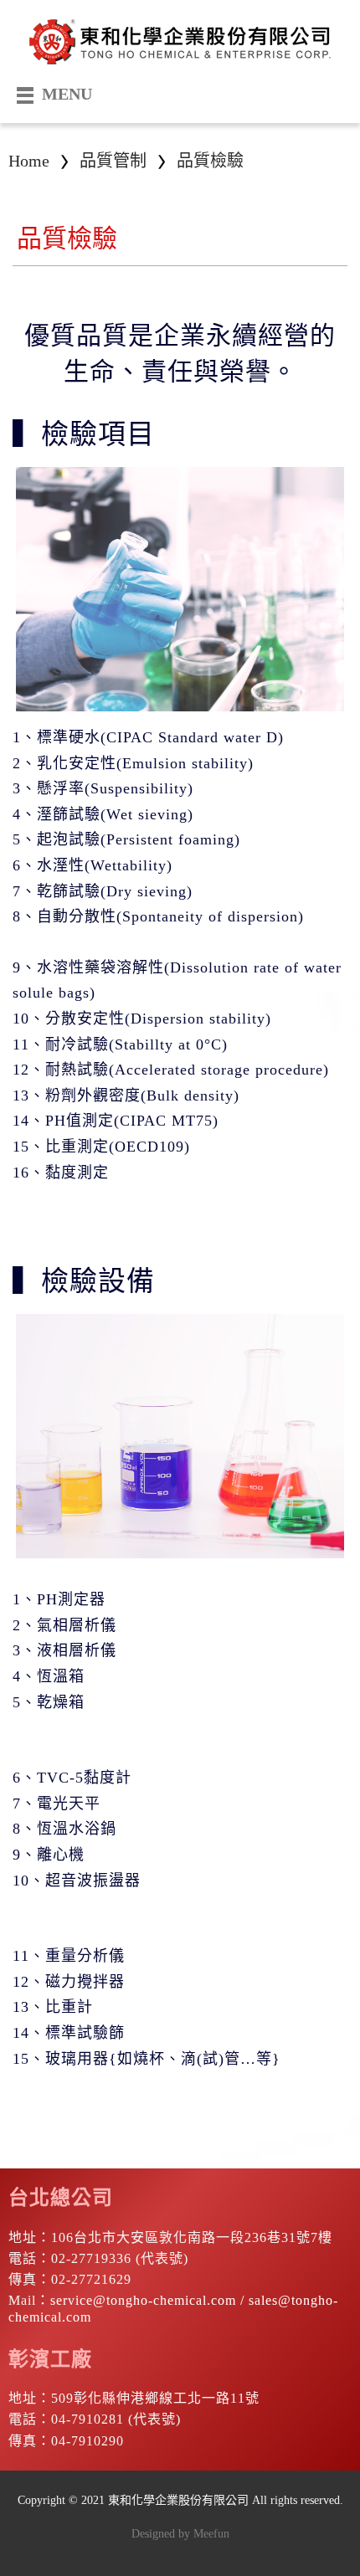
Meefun (211, 2534)
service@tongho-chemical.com (143, 2300)
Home (29, 161)
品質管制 (113, 161)
